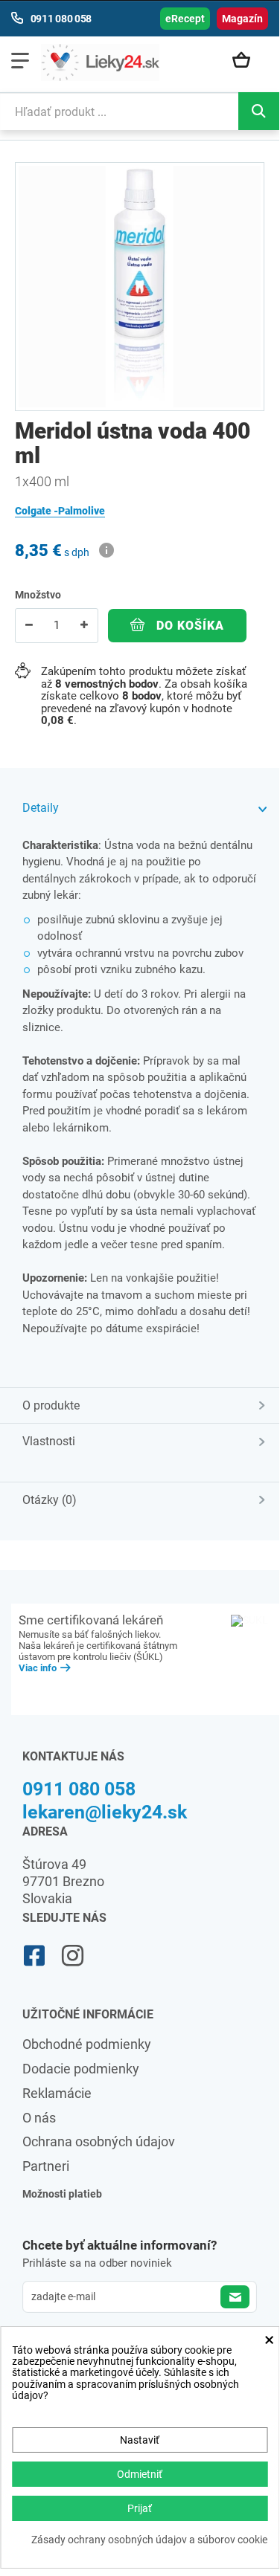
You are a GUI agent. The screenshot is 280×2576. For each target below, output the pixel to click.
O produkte (51, 1405)
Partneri (46, 2166)
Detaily (41, 808)
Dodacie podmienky (81, 2069)
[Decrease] (29, 626)
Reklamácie (57, 2093)
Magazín (242, 19)
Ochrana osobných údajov (99, 2141)
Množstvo (38, 595)
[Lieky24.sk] (100, 62)
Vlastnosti (49, 1441)
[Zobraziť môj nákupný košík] (246, 61)
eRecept (185, 19)
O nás (39, 2118)
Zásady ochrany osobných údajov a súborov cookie (149, 2540)
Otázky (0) (50, 1500)
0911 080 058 (79, 1789)
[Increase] (84, 626)
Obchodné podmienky (87, 2044)
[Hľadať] (259, 111)
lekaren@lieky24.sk (105, 1812)
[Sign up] (235, 2297)
